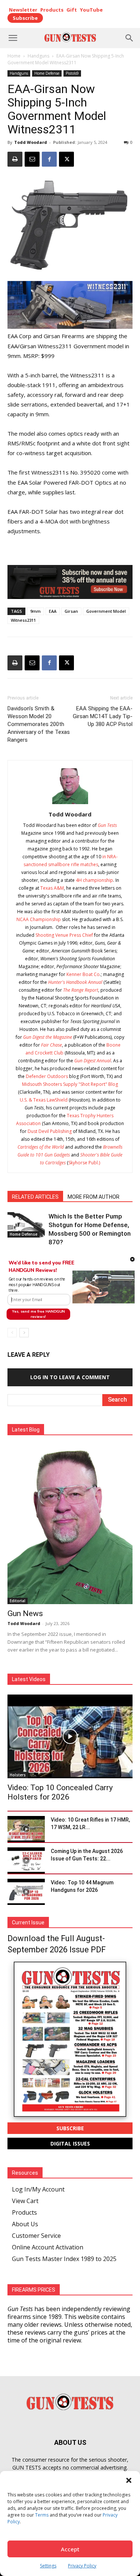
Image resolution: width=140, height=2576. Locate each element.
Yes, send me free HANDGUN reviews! (38, 1314)
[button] (39, 1285)
